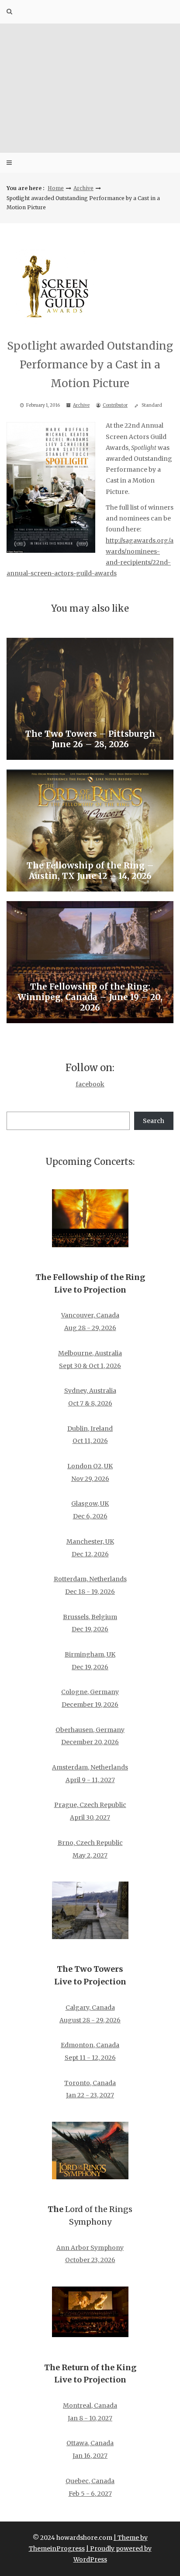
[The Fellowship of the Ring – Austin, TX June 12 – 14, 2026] (90, 830)
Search (154, 1121)
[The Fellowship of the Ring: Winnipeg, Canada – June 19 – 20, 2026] (90, 962)
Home (56, 188)
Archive (83, 188)
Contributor (115, 405)
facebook (90, 1084)
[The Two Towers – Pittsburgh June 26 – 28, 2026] (90, 699)
